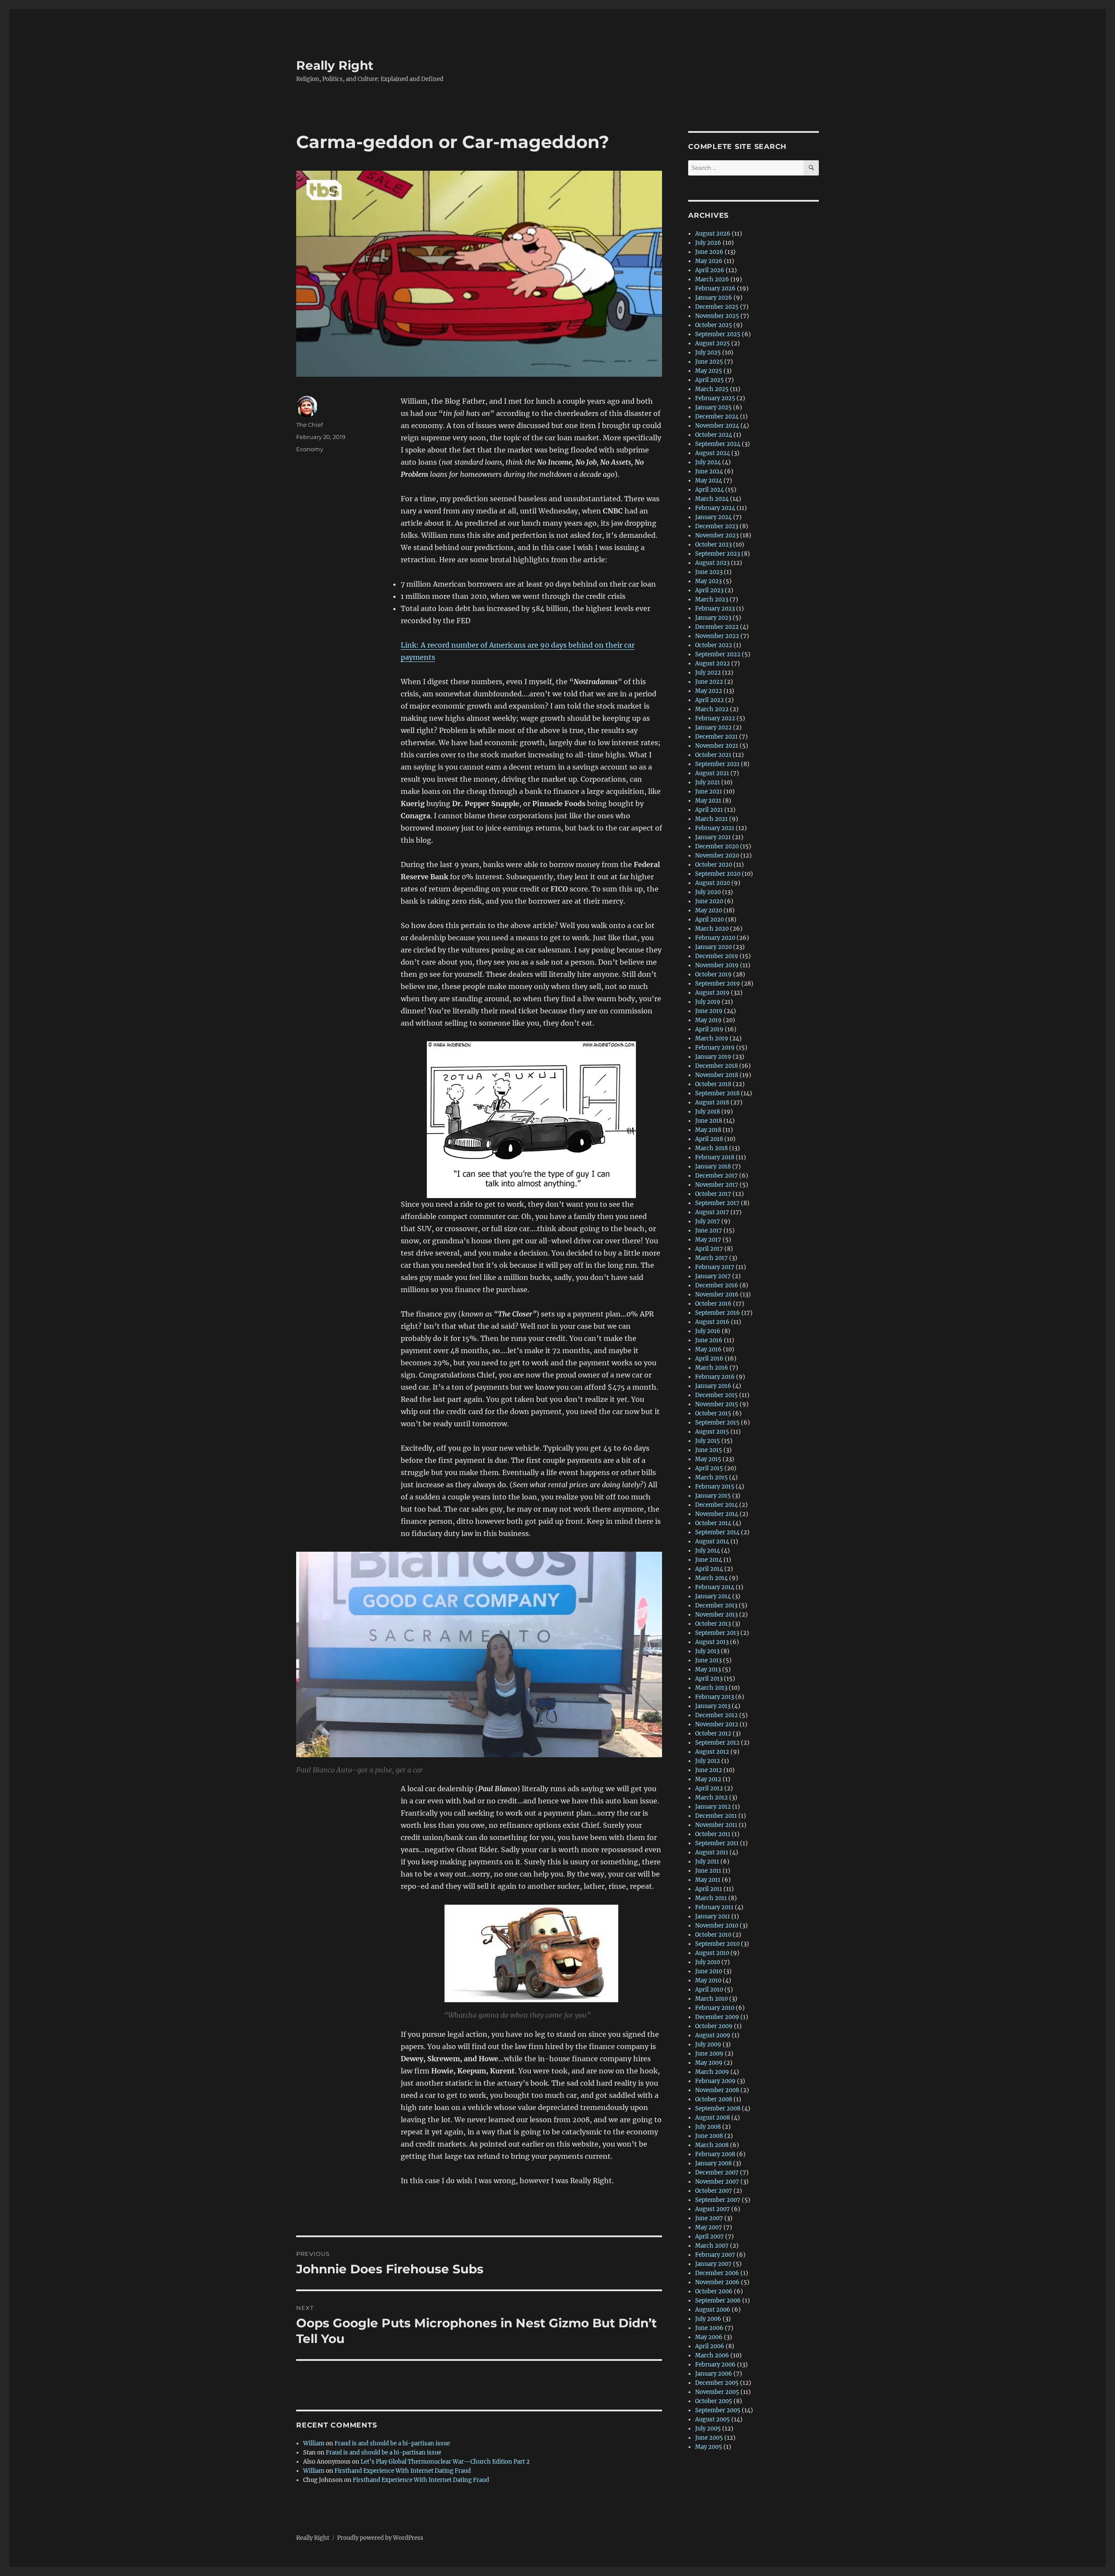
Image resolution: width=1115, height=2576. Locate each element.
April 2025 (710, 380)
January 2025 (713, 407)
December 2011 (716, 1816)
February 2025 (715, 398)
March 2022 (712, 709)
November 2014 (717, 1514)
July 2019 (708, 1002)
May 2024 (709, 481)
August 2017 (712, 1212)
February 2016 (715, 1377)
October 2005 (714, 2401)
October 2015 (713, 1413)
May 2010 (708, 1980)
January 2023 (713, 618)
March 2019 (712, 1038)
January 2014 (713, 1596)
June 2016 (709, 1340)
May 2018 (708, 1130)
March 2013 (711, 1688)
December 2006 (717, 2273)
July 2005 (708, 2429)
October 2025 (714, 325)
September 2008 (718, 2108)
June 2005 (709, 2438)
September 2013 (717, 1633)
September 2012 (717, 1743)
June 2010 (709, 1971)
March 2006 (712, 2355)
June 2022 (709, 682)
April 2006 (710, 2346)
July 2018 (708, 1112)
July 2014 (708, 1551)
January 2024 (713, 517)
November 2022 (717, 636)
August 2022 (713, 663)
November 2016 (717, 1295)
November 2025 (717, 316)
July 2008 (708, 2127)
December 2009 (717, 2017)
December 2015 (716, 1395)
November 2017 (717, 1185)
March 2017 (711, 1258)
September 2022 (718, 654)
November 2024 (717, 426)
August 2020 (713, 883)
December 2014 (716, 1505)
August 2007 (713, 2209)
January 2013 (713, 1706)
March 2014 (711, 1578)
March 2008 (712, 2145)
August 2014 (712, 1541)
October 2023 (713, 545)
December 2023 (717, 526)
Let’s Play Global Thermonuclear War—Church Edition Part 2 (445, 2462)
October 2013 (713, 1624)
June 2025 (709, 362)
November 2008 (717, 2090)
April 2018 (709, 1139)
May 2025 (709, 371)
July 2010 (708, 1962)
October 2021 (713, 755)
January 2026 (714, 298)
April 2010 (709, 1990)
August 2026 (713, 234)
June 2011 (708, 1871)
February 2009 (715, 2081)
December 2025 (717, 307)
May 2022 (709, 691)
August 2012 (712, 1752)
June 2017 (709, 1231)
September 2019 (718, 984)
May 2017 (708, 1240)
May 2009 (709, 2063)
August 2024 (713, 453)
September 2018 (717, 1093)
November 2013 (716, 1615)
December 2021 (716, 737)
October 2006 (714, 2291)
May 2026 (709, 261)
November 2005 (717, 2392)
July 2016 (708, 1331)
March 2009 (712, 2072)
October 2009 (714, 2026)
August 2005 (713, 2419)
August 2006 (713, 2310)
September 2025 (718, 334)
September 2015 (717, 1423)
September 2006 (718, 2301)
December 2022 (717, 627)
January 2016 (713, 1386)
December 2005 (717, 2383)
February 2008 (715, 2154)
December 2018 (716, 1066)
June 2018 (709, 1121)
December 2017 (716, 1176)
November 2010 (717, 1926)
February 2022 (715, 718)
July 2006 (708, 2319)
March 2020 (712, 929)
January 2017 (713, 1276)
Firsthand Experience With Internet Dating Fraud (403, 2471)
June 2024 (709, 471)
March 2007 (712, 2246)
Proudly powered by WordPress (380, 2538)
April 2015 (709, 1468)
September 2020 (718, 874)
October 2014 (713, 1523)
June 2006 (709, 2328)
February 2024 (715, 508)
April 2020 (710, 920)
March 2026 (712, 279)
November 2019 (717, 965)
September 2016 (718, 1313)
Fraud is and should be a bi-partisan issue (392, 2443)
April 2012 (709, 1788)
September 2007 (718, 2200)
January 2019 (713, 1057)
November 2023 (717, 535)
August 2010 (712, 1953)
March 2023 (712, 599)
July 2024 (708, 462)
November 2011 (716, 1825)
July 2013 (707, 1651)
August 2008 (713, 2118)
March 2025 (712, 389)
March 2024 (712, 499)
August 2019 (712, 993)
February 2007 (715, 2255)
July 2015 (708, 1441)
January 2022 (713, 728)
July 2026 (708, 243)
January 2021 (713, 837)
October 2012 (713, 1734)
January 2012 (713, 1807)
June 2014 (709, 1560)
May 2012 (708, 1779)
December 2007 (717, 2173)
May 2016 (708, 1349)
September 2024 (718, 444)
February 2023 (715, 609)
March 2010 (711, 1999)
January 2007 (713, 2264)
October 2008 (714, 2099)
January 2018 (713, 1166)
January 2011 (713, 1916)
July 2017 (708, 1221)
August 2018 (712, 1102)
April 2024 (710, 490)
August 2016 (712, 1322)
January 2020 (713, 947)
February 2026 (715, 289)
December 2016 (717, 1285)
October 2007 (714, 2191)
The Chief (309, 425)
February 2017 (715, 1267)
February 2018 (715, 1157)
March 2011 (711, 1898)
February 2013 (715, 1697)
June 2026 (709, 252)
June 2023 (709, 572)
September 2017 (717, 1203)
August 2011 (712, 1852)
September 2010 (717, 1944)
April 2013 (709, 1679)
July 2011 (707, 1862)
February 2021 (715, 828)
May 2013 (708, 1670)
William (314, 2443)
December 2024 (717, 417)
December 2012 (716, 1715)
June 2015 (709, 1450)
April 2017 (709, 1249)
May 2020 (709, 910)
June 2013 (708, 1660)
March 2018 (711, 1148)
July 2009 (708, 2044)
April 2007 (710, 2237)
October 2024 (714, 435)
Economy (310, 449)
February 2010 (715, 2008)
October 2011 (713, 1834)
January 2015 (713, 1496)
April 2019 (709, 1029)
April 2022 (710, 700)
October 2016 (713, 1304)
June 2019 (709, 1011)
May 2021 (708, 801)
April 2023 (709, 590)
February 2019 (715, 1048)
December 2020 (717, 846)
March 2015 (711, 1477)
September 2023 (718, 554)
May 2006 (709, 2337)
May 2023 (708, 581)
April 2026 (710, 270)
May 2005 (709, 2447)
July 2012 (708, 1761)
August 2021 (712, 773)
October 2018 (713, 1084)
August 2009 (713, 2035)
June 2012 (709, 1770)
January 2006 (714, 2374)
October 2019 (713, 974)
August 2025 (713, 343)
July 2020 (708, 892)
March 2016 (712, 1368)
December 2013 (716, 1605)
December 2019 (717, 956)
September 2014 (717, 1532)
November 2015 (717, 1404)
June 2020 (709, 901)
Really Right (335, 65)
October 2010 (713, 1935)
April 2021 (709, 810)
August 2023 (712, 563)
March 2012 (711, 1798)
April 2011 (709, 1889)
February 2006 (715, 2365)
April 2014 (709, 1569)
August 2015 (712, 1432)
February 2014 (715, 1587)
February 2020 (715, 938)
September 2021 (717, 764)
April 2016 (709, 1359)
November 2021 (717, 746)
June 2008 (709, 2136)
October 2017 (713, 1194)
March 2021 (711, 819)
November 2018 (717, 1075)
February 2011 (714, 1907)
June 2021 (709, 792)
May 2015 (708, 1459)
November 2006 (717, 2282)
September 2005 (718, 2410)
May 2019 (708, 1020)
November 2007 (717, 2182)
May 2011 (708, 1880)
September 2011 (717, 1843)
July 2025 (708, 353)
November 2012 (717, 1724)
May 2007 (709, 2227)
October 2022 (714, 645)
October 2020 (714, 865)
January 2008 (713, 2163)
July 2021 (708, 782)
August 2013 (712, 1642)
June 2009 (709, 2054)
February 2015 (715, 1487)
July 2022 (708, 673)
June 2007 (709, 2218)
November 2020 (717, 856)
